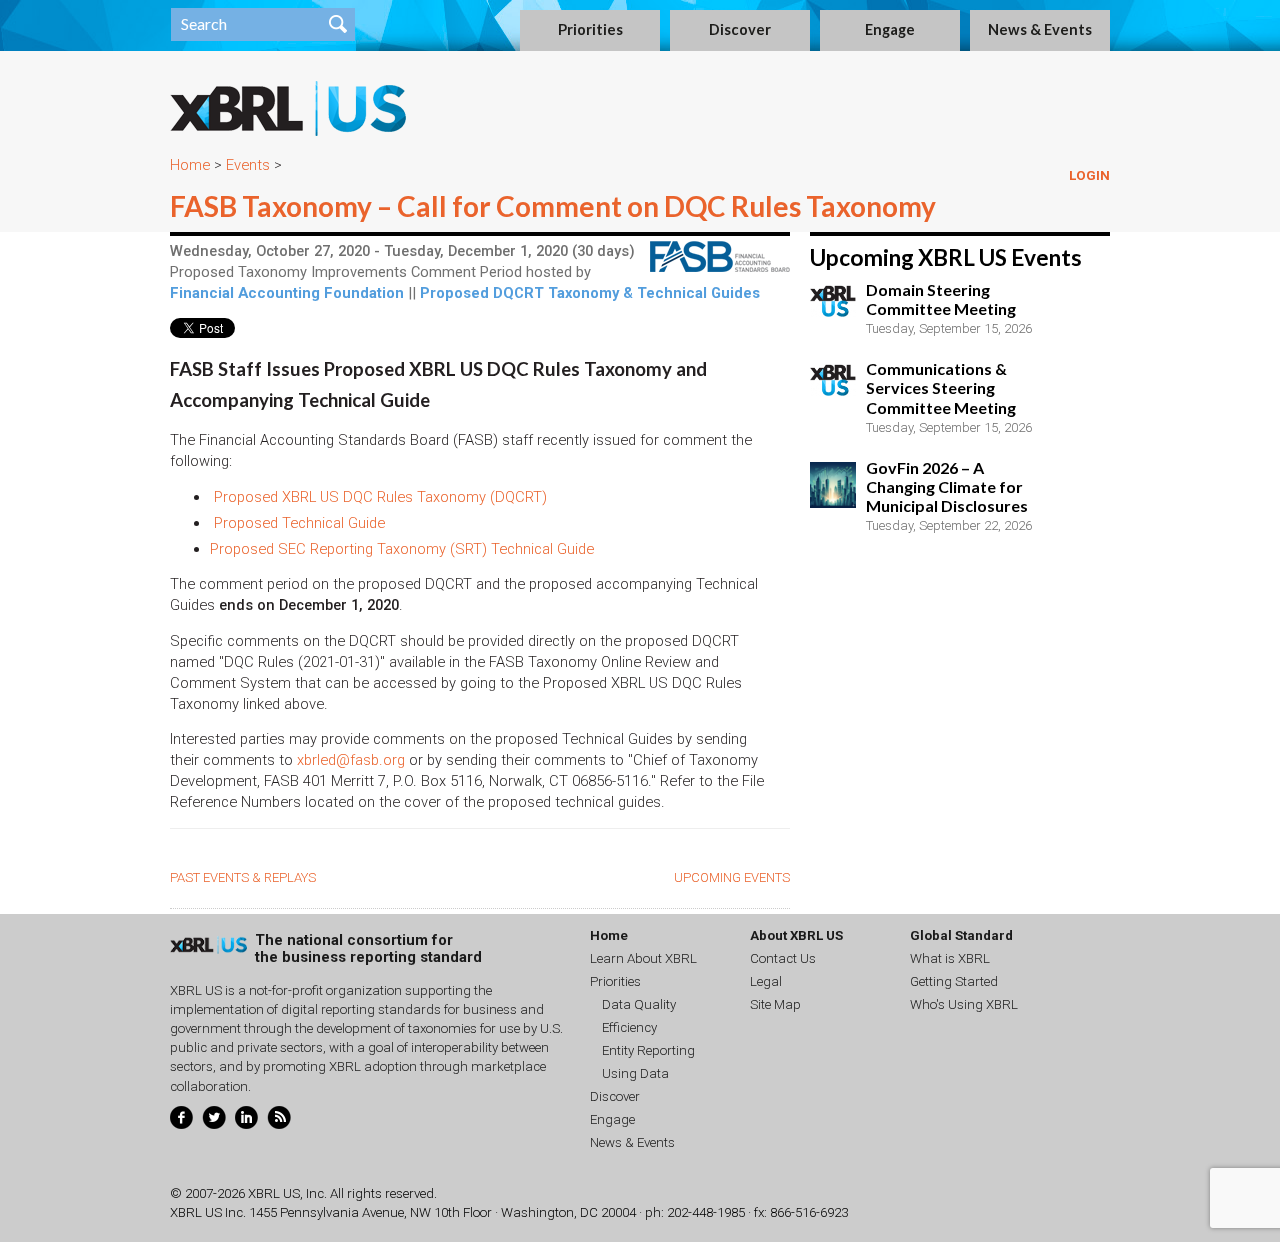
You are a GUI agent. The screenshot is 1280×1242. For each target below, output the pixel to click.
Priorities (590, 29)
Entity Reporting (648, 1050)
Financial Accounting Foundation (287, 293)
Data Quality (639, 1004)
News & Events (1040, 29)
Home (190, 165)
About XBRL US (796, 935)
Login (1089, 175)
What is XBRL (950, 958)
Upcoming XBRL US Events (946, 257)
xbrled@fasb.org (351, 760)
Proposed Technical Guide (299, 523)
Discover (740, 29)
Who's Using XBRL (964, 1004)
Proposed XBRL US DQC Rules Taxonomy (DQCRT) (380, 497)
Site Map (775, 1004)
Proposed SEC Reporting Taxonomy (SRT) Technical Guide (402, 549)
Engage (890, 29)
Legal (766, 981)
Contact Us (783, 958)
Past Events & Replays (243, 877)
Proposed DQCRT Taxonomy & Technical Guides (590, 293)
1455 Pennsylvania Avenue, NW (340, 1212)
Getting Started (954, 981)
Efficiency (629, 1027)
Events (248, 165)
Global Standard (961, 935)
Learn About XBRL (643, 958)
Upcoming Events (732, 877)
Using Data (635, 1073)
